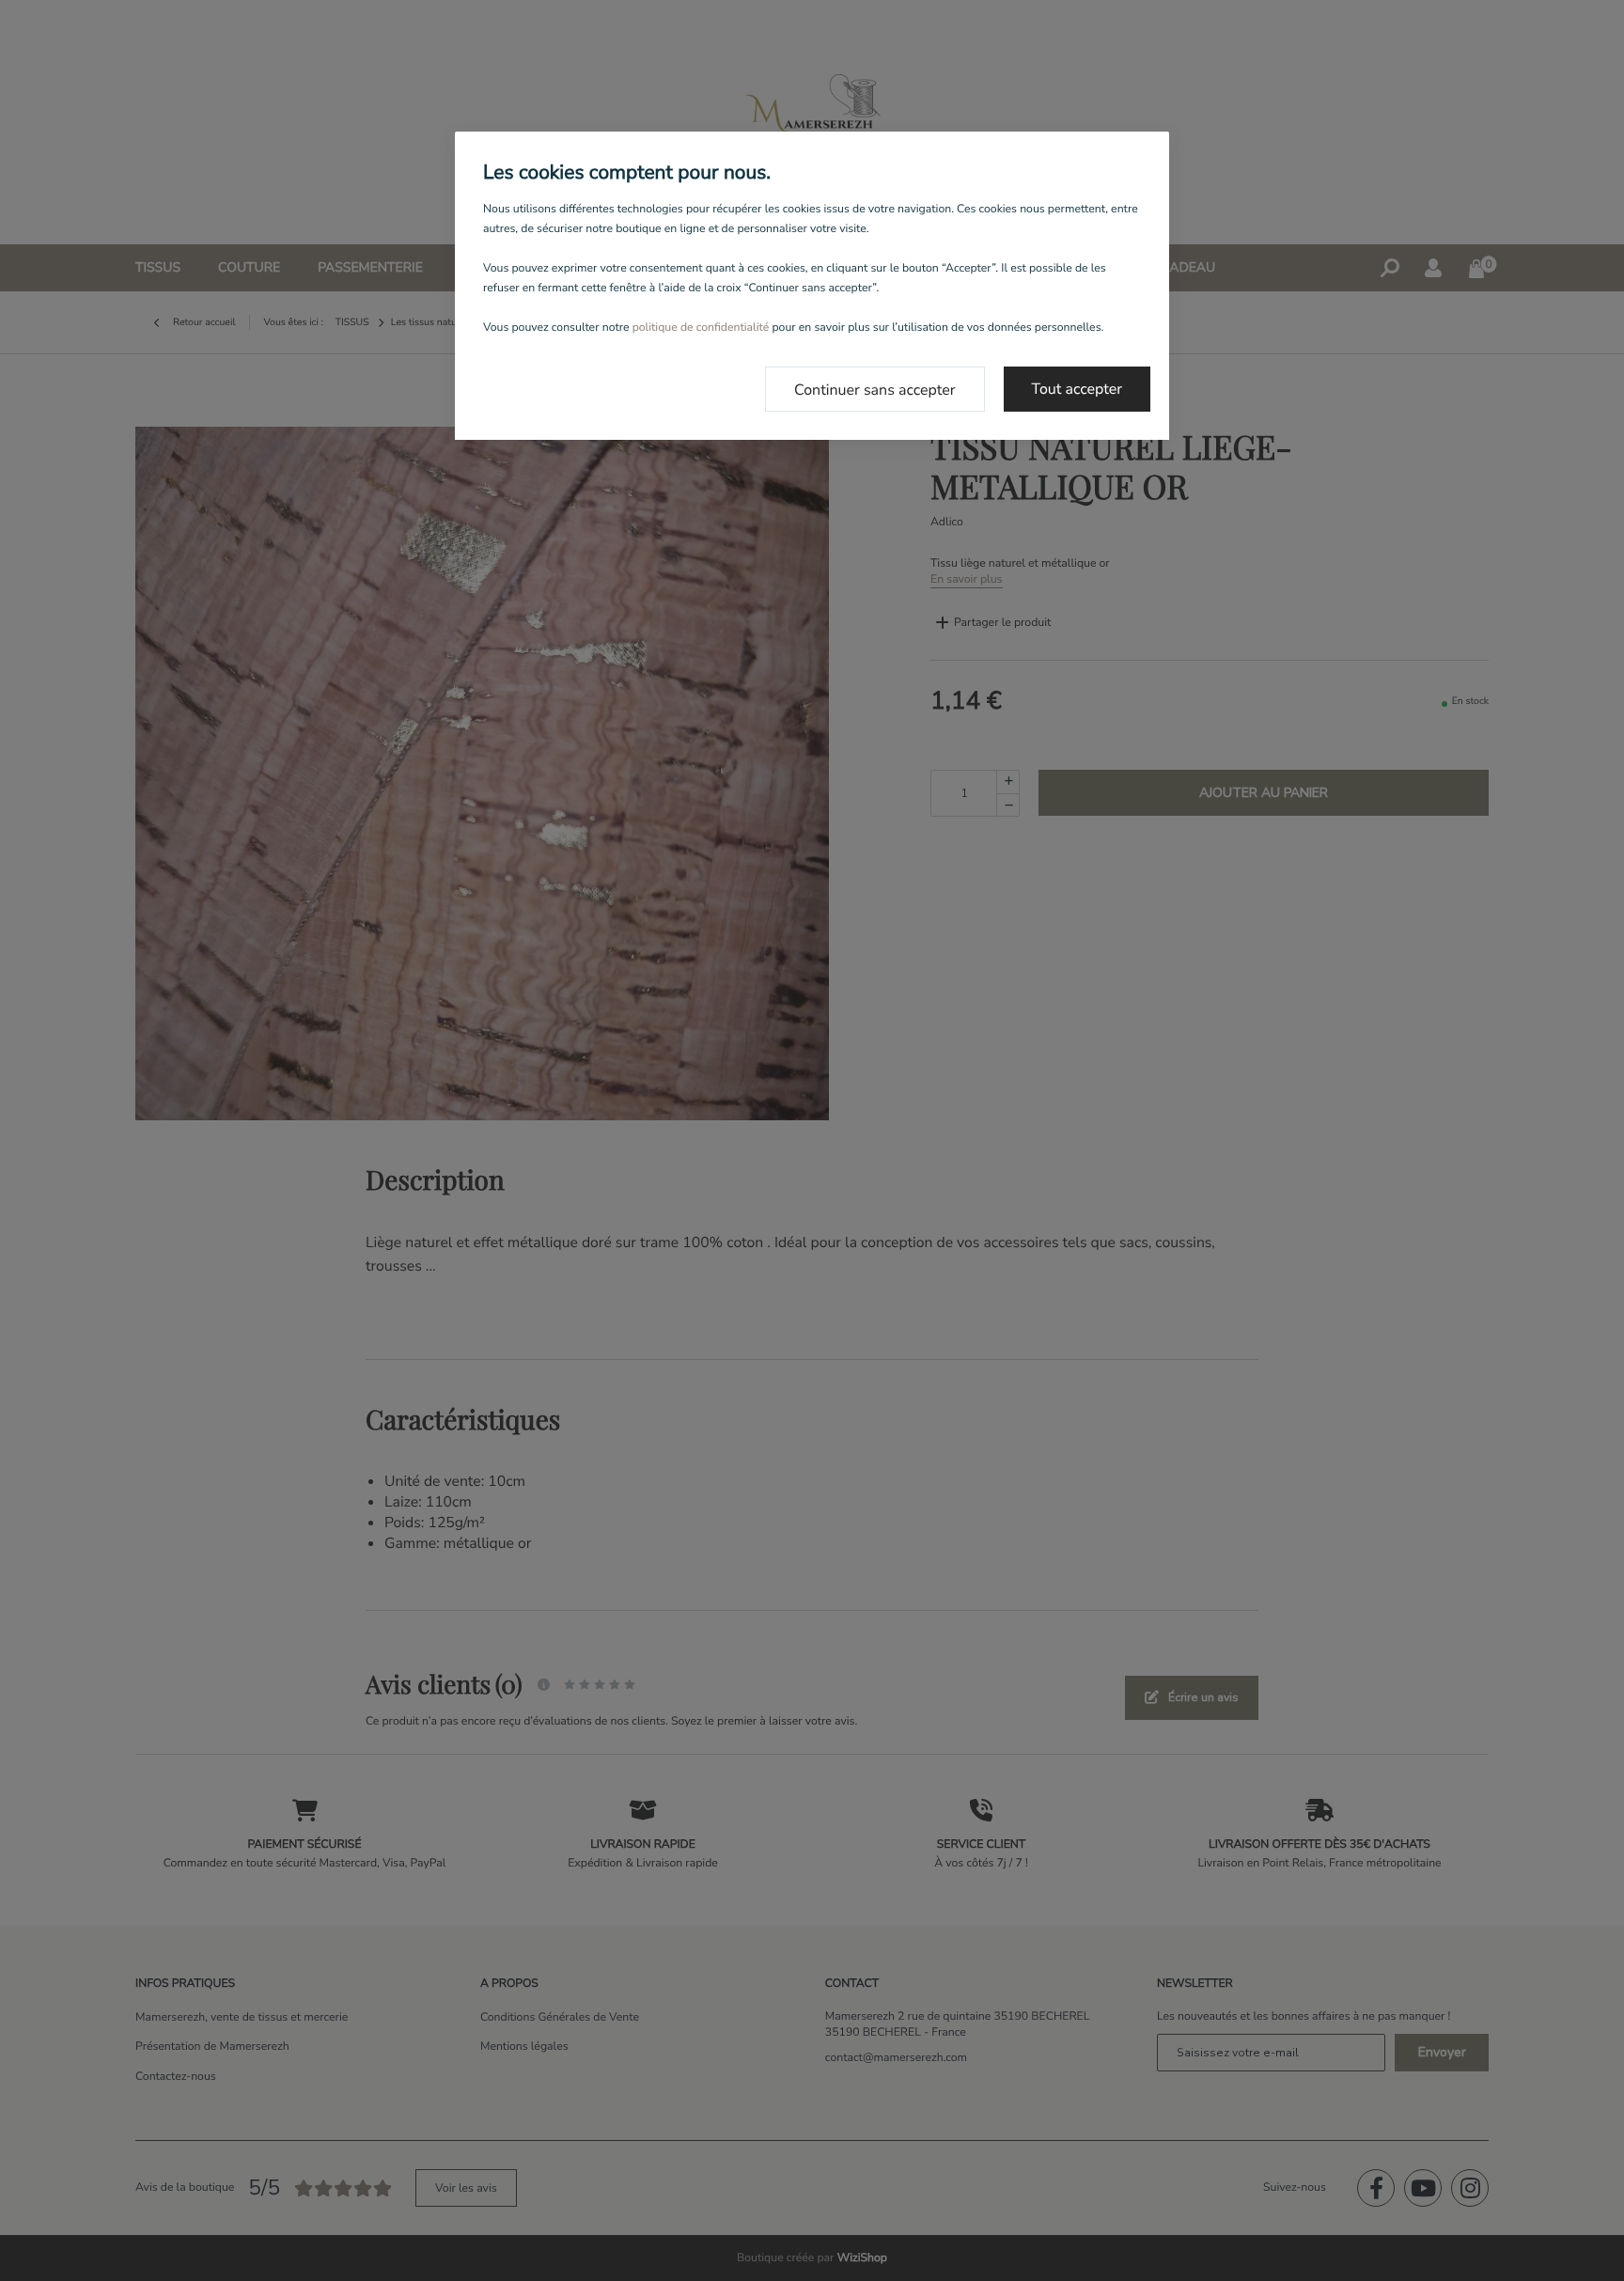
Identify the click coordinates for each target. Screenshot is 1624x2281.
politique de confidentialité (701, 328)
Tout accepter (1077, 389)
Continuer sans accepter (875, 390)
